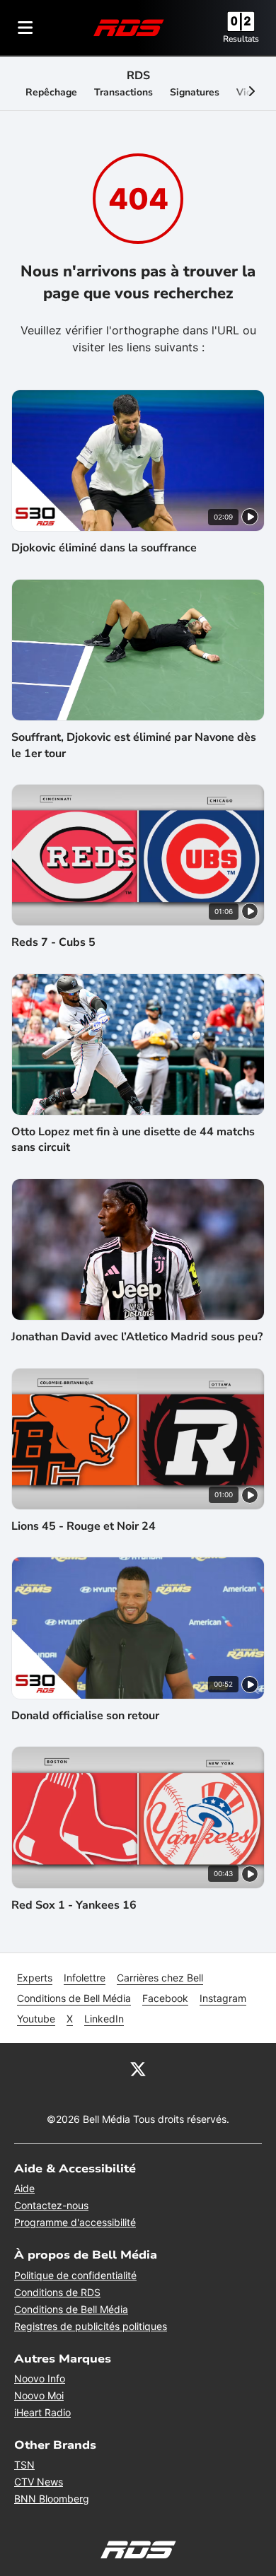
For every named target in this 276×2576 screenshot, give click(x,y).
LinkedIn (104, 2019)
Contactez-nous (51, 2205)
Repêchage (51, 92)
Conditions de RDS (57, 2292)
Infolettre (85, 1978)
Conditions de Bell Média (74, 1998)
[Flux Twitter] (138, 2068)
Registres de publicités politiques (91, 2326)
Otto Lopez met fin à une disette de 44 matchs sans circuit (133, 1140)
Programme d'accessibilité (75, 2222)
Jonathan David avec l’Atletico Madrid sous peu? (137, 1337)
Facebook (165, 1998)
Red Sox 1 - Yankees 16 (74, 1905)
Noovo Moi (39, 2395)
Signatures (195, 92)
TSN (24, 2465)
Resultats (241, 39)
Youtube (36, 2019)
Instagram (223, 1998)
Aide (24, 2188)
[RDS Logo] (129, 27)
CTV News (39, 2482)
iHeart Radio (42, 2412)
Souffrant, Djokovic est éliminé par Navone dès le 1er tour (134, 745)
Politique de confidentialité (75, 2275)
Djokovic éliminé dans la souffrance (104, 548)
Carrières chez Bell (160, 1978)
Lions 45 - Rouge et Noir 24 (84, 1526)
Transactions (123, 92)
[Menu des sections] (25, 28)
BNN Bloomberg (52, 2499)
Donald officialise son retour (85, 1716)
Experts (35, 1978)
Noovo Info (40, 2378)
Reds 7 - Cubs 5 (53, 942)
